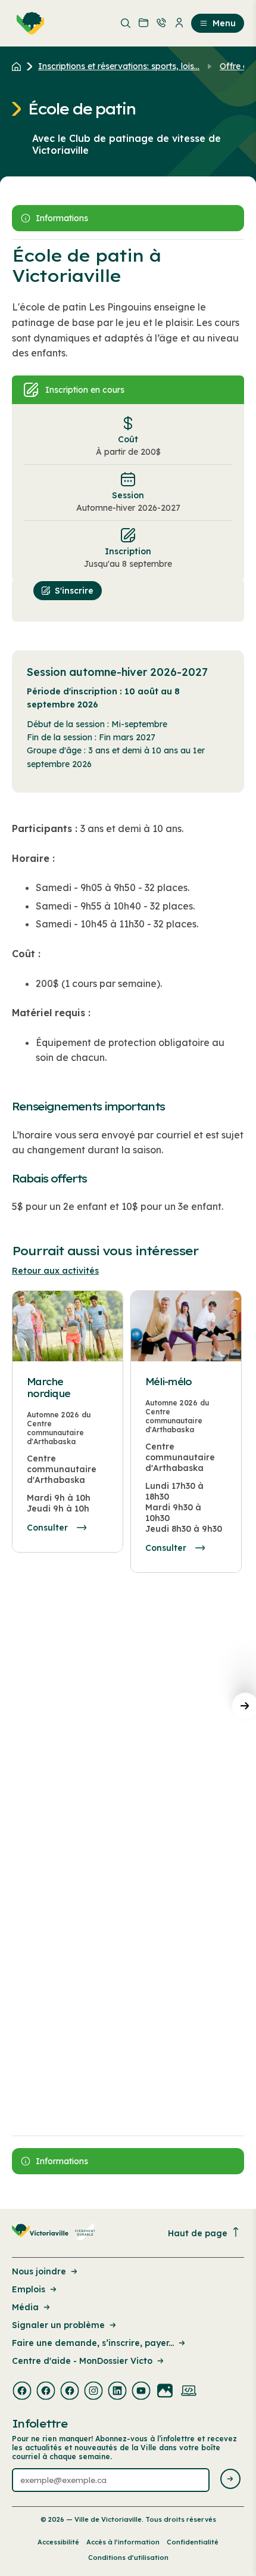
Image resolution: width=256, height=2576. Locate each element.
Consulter (47, 1528)
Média (25, 2307)
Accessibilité (58, 2542)
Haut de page (198, 2233)
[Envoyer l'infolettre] (230, 2480)
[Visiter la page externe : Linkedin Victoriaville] (117, 2392)
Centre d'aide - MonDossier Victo (82, 2361)
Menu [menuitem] (224, 23)
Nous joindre (39, 2271)
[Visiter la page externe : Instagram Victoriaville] (93, 2392)
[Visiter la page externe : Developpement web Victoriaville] (189, 2392)
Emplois (29, 2289)
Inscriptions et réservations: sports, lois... (119, 66)
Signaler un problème (58, 2325)
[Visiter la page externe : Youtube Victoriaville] (141, 2392)
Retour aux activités (55, 1271)
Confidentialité (193, 2542)
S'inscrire (74, 591)
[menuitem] (28, 23)
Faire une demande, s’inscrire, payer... (93, 2343)
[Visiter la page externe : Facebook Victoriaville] (22, 2392)
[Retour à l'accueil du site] (19, 66)
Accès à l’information (123, 2542)
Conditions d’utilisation (128, 2558)
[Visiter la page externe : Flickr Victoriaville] (165, 2392)
